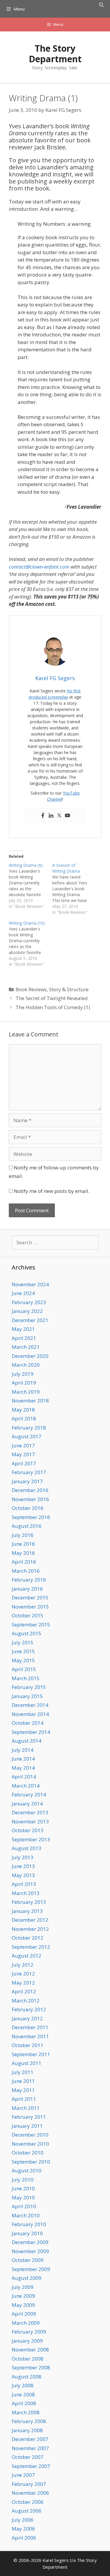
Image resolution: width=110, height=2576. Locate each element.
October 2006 (28, 2502)
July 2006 (23, 2520)
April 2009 (24, 2314)
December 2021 (30, 1320)
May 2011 (23, 2090)
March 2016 (26, 1571)
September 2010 (31, 2162)
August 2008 (27, 2377)
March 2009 (26, 2323)
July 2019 (23, 1374)
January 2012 (27, 2018)
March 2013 (26, 1893)
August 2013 (27, 1848)
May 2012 (23, 1983)
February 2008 (29, 2421)
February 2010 (29, 2224)
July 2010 (23, 2180)
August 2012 (27, 1956)
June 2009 (23, 2296)
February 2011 (29, 2117)
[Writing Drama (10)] (31, 944)
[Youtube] (67, 816)
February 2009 (29, 2332)
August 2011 (27, 2063)
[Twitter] (59, 816)
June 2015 (23, 1651)
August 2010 (27, 2170)
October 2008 (28, 2359)
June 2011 (23, 2081)
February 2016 (29, 1580)
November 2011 (30, 2036)
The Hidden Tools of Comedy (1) (53, 1007)
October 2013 (28, 1830)
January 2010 (27, 2233)
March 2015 (26, 1678)
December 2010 (30, 2135)
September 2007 (31, 2466)
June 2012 (23, 1974)
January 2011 (27, 2126)
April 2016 (24, 1562)
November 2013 (30, 1821)
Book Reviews (31, 989)
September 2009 (31, 2269)
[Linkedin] (51, 816)
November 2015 (30, 1607)
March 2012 (26, 2001)
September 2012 (31, 1947)
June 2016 (23, 1544)
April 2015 (24, 1669)
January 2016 (27, 1589)
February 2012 (29, 2009)
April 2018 (24, 1418)
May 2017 (23, 1454)
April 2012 (24, 1991)
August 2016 (27, 1526)
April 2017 (24, 1463)
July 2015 (23, 1642)
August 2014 (27, 1741)
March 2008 (26, 2412)
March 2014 (26, 1786)
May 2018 (23, 1410)
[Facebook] (43, 816)
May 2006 (23, 2529)
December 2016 (30, 1490)
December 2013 (30, 1812)
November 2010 (30, 2144)
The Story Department (55, 54)
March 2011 (26, 2108)
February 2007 (29, 2484)
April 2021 (24, 1338)
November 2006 (30, 2493)
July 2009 (23, 2287)
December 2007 (30, 2439)
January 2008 (27, 2430)
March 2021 (26, 1347)
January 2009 (27, 2341)
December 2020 (30, 1356)
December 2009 (30, 2242)
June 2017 (23, 1445)
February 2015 (29, 1687)
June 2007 (23, 2475)
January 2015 (27, 1696)
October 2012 (28, 1938)
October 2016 (28, 1508)
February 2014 (29, 1794)
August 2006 (27, 2511)
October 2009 (28, 2260)
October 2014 (28, 1723)
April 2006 (24, 2538)
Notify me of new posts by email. (52, 1191)
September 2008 (31, 2367)
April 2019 (24, 1383)
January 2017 (27, 1481)
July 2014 (23, 1750)
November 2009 (30, 2251)
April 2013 (24, 1884)
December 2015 (30, 1598)
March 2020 (26, 1365)
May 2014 (23, 1768)
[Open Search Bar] (101, 5)
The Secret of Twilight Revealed (52, 998)
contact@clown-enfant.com (39, 567)
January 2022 (27, 1311)
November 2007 (30, 2448)
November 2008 (30, 2350)
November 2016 (30, 1499)
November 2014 (30, 1714)
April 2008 (24, 2403)
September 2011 (31, 2054)
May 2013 (23, 1875)
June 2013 (23, 1866)
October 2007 (28, 2457)
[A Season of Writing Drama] (74, 889)
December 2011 (30, 2027)
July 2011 (23, 2072)
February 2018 (29, 1428)
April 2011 (24, 2099)
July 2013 (23, 1857)
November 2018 (30, 1401)
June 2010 (23, 2188)
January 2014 (27, 1804)
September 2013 (31, 1839)
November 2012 (30, 1929)
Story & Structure (69, 989)
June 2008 (23, 2394)
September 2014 (31, 1732)
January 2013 (27, 1911)
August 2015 (27, 1633)
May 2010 (23, 2197)
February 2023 (29, 1302)
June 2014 (23, 1759)
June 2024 (23, 1293)
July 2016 (23, 1535)
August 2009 (27, 2278)
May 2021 (23, 1329)
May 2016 (23, 1553)
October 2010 (28, 2153)
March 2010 (26, 2215)
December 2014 (30, 1705)
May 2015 (23, 1660)
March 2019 (26, 1392)
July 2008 (23, 2385)
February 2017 (29, 1472)
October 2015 (28, 1615)
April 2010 (24, 2206)
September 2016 (31, 1517)
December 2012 (30, 1920)
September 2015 (31, 1625)
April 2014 (24, 1777)
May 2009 (23, 2305)
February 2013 (29, 1902)
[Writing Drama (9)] (31, 886)
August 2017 (27, 1436)
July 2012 (23, 1965)
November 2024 (30, 1284)
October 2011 (28, 2045)
